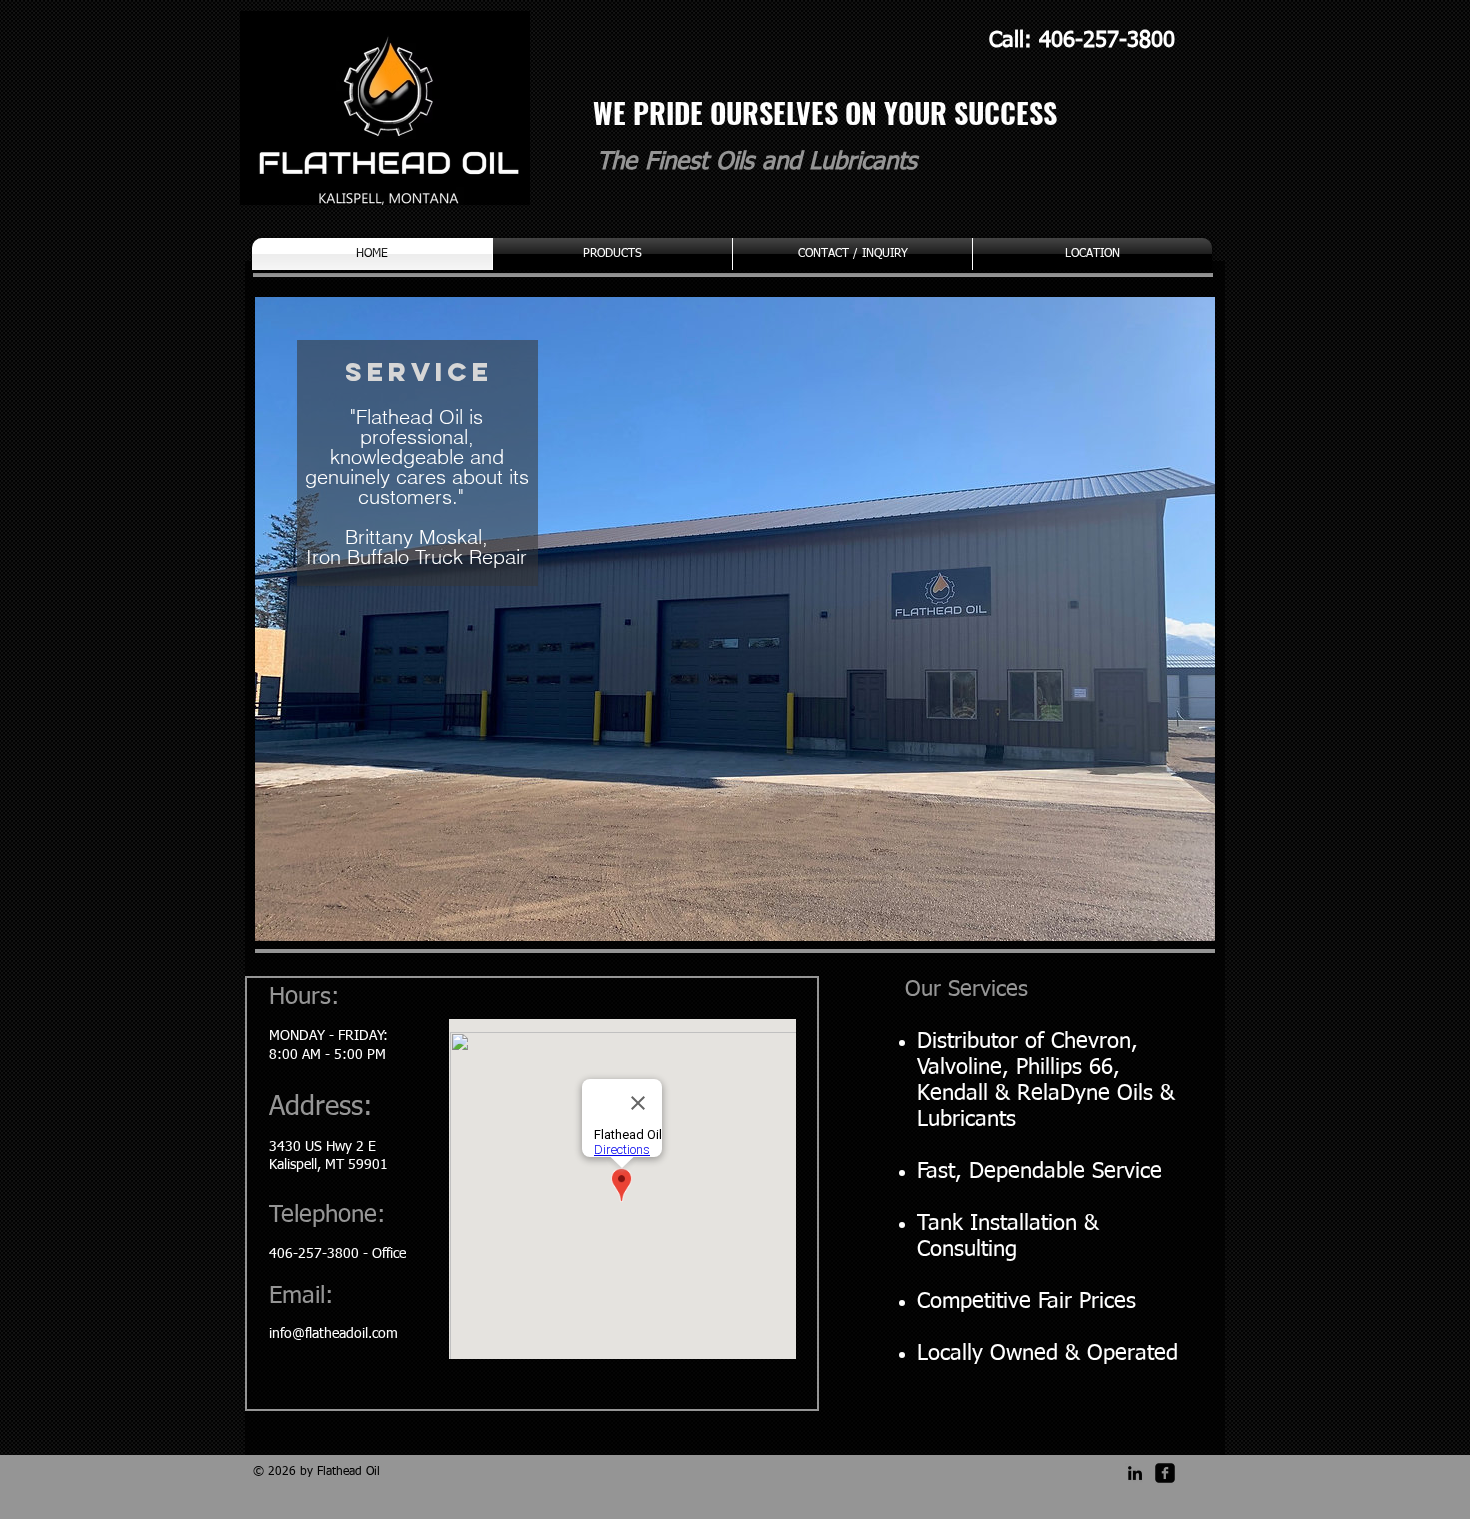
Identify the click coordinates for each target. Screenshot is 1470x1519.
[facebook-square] (1165, 1473)
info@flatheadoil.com (333, 1334)
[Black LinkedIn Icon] (1135, 1473)
